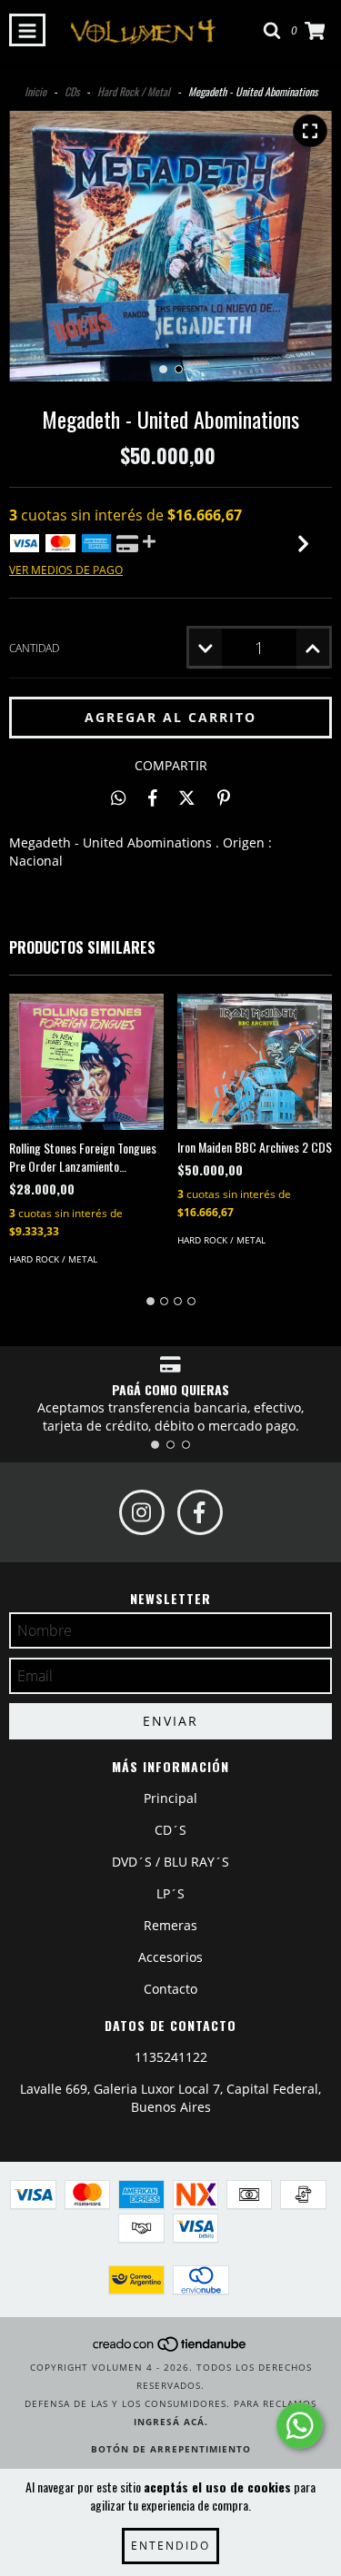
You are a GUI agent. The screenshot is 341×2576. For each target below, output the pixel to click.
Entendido (170, 2546)
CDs (72, 91)
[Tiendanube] (170, 2349)
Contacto (170, 1989)
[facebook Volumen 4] (200, 1512)
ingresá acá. (171, 2422)
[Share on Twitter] (187, 798)
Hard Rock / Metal (134, 91)
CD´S (170, 1830)
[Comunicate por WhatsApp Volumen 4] (300, 2426)
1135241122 (171, 2057)
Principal (170, 1798)
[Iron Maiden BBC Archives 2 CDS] (255, 1061)
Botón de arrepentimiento (171, 2449)
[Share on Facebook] (153, 798)
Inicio (35, 91)
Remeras (170, 1925)
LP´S (170, 1893)
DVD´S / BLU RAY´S (170, 1862)
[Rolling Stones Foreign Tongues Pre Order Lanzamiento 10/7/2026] (86, 1062)
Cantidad (34, 648)
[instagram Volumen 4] (142, 1512)
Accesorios (170, 1957)
